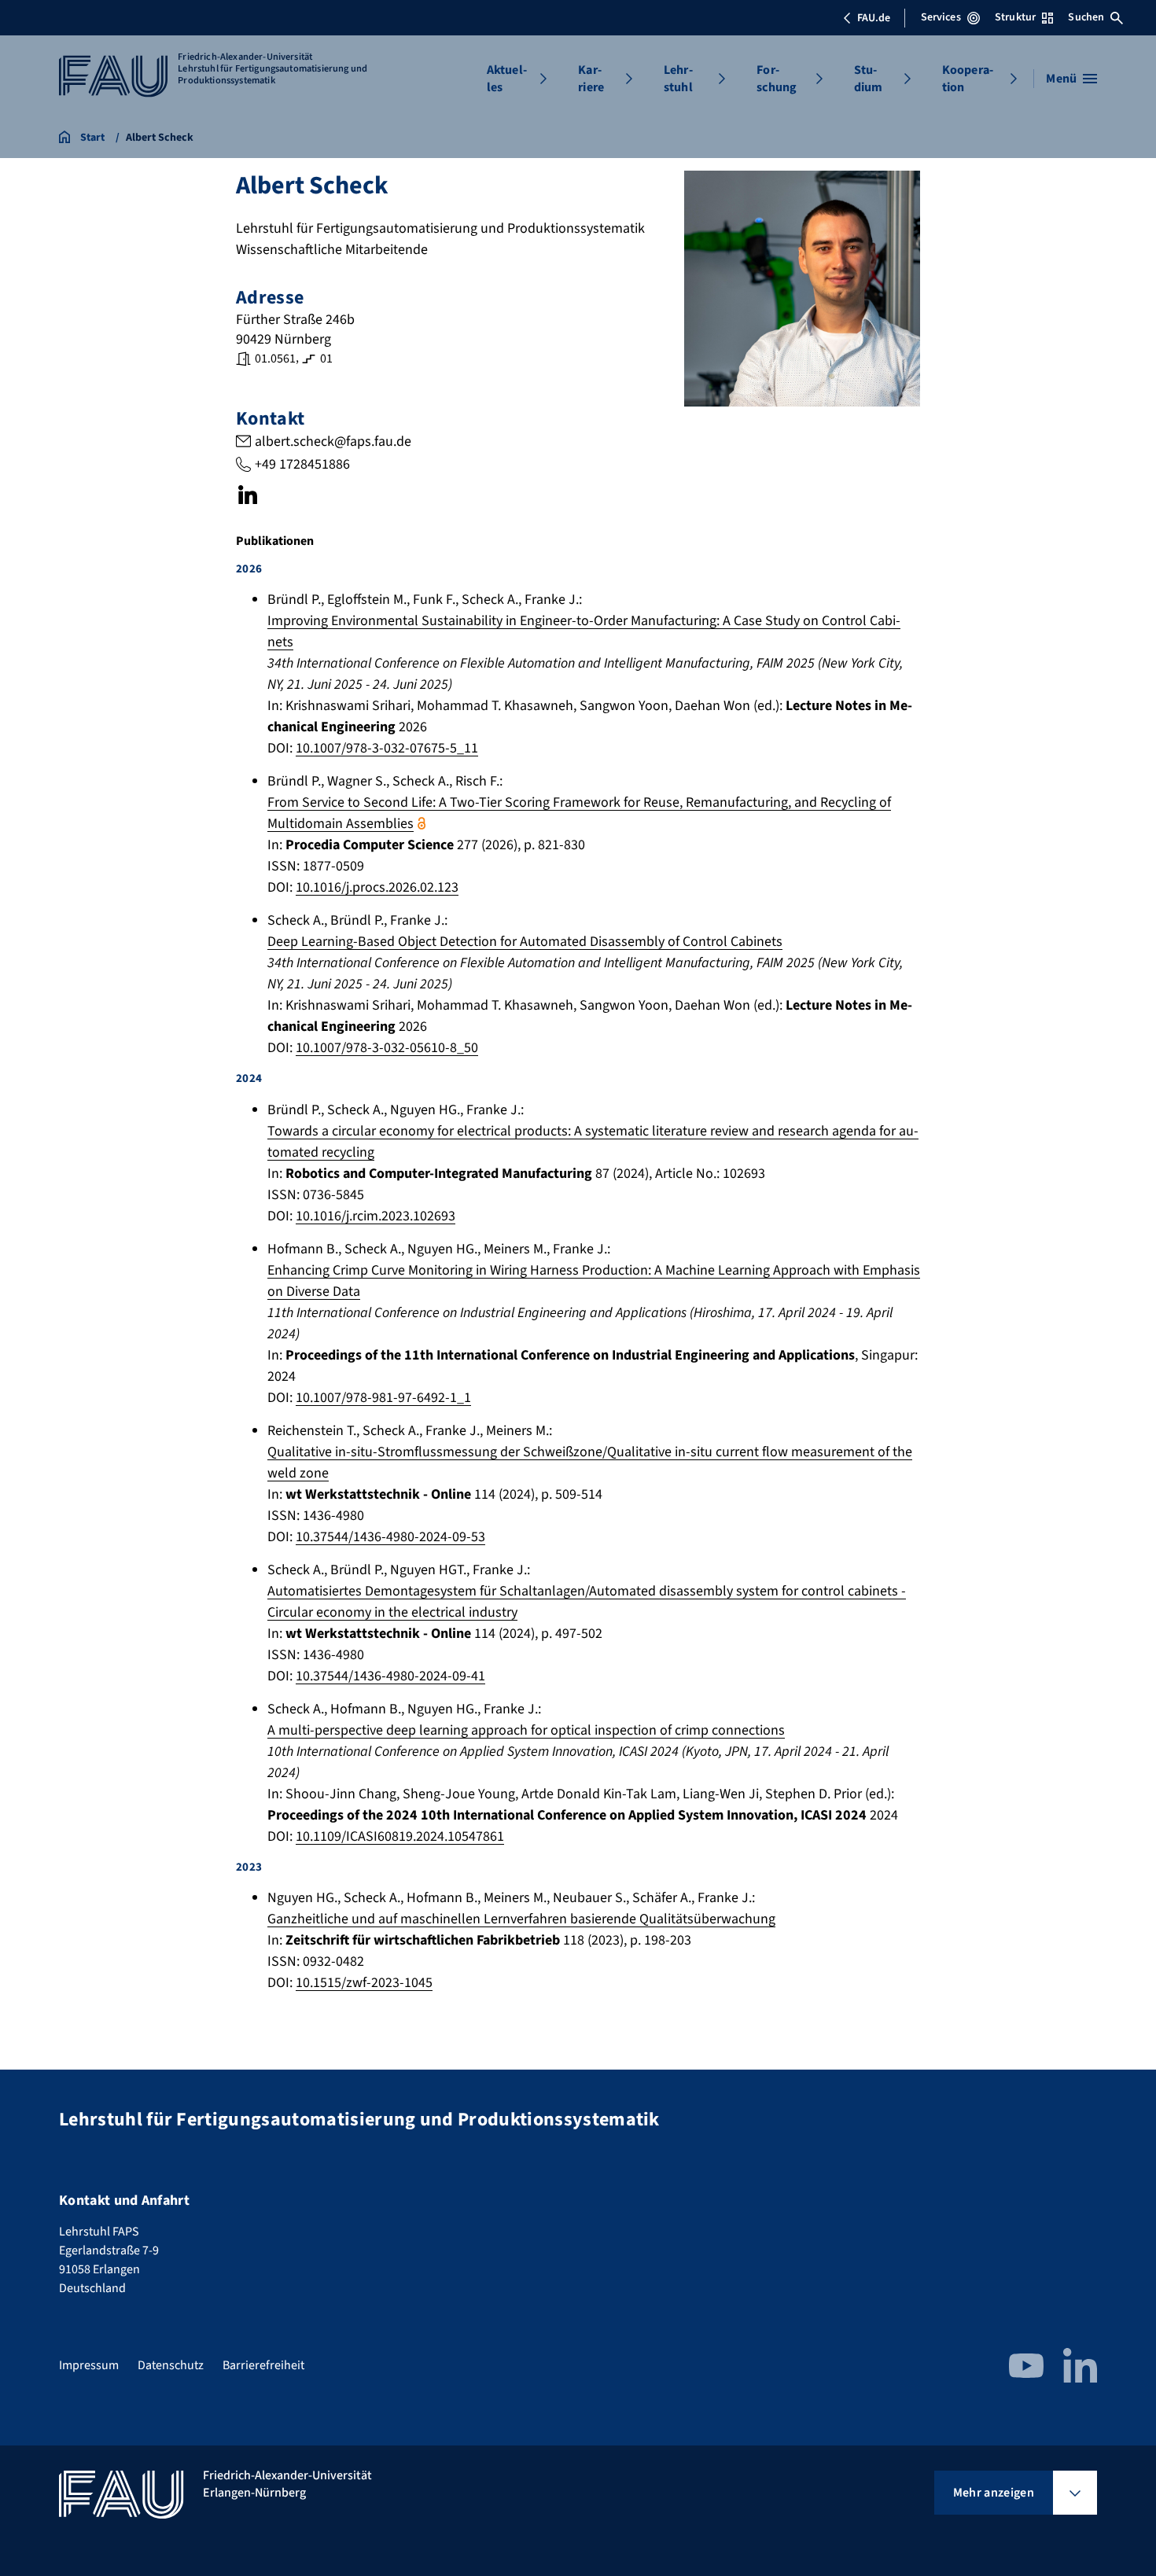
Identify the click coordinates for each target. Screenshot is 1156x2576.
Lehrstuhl (678, 79)
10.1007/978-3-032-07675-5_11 (387, 748)
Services (941, 17)
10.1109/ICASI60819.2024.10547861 (400, 1836)
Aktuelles (507, 79)
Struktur (1015, 17)
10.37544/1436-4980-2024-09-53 (390, 1537)
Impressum (89, 2365)
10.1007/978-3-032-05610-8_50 (387, 1048)
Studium (869, 79)
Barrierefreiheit (263, 2365)
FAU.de (874, 18)
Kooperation (968, 79)
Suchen (1086, 17)
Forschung (777, 79)
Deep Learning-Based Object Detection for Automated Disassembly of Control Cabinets (525, 942)
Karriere (591, 79)
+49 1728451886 (302, 464)
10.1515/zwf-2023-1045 (364, 1983)
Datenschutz (171, 2365)
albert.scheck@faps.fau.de (333, 442)
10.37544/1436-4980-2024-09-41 (390, 1676)
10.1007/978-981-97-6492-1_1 (383, 1398)
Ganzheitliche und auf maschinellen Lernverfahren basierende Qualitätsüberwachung (521, 1919)
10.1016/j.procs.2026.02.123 (377, 887)
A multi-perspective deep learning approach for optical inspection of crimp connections (526, 1730)
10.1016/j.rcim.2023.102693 (376, 1216)
